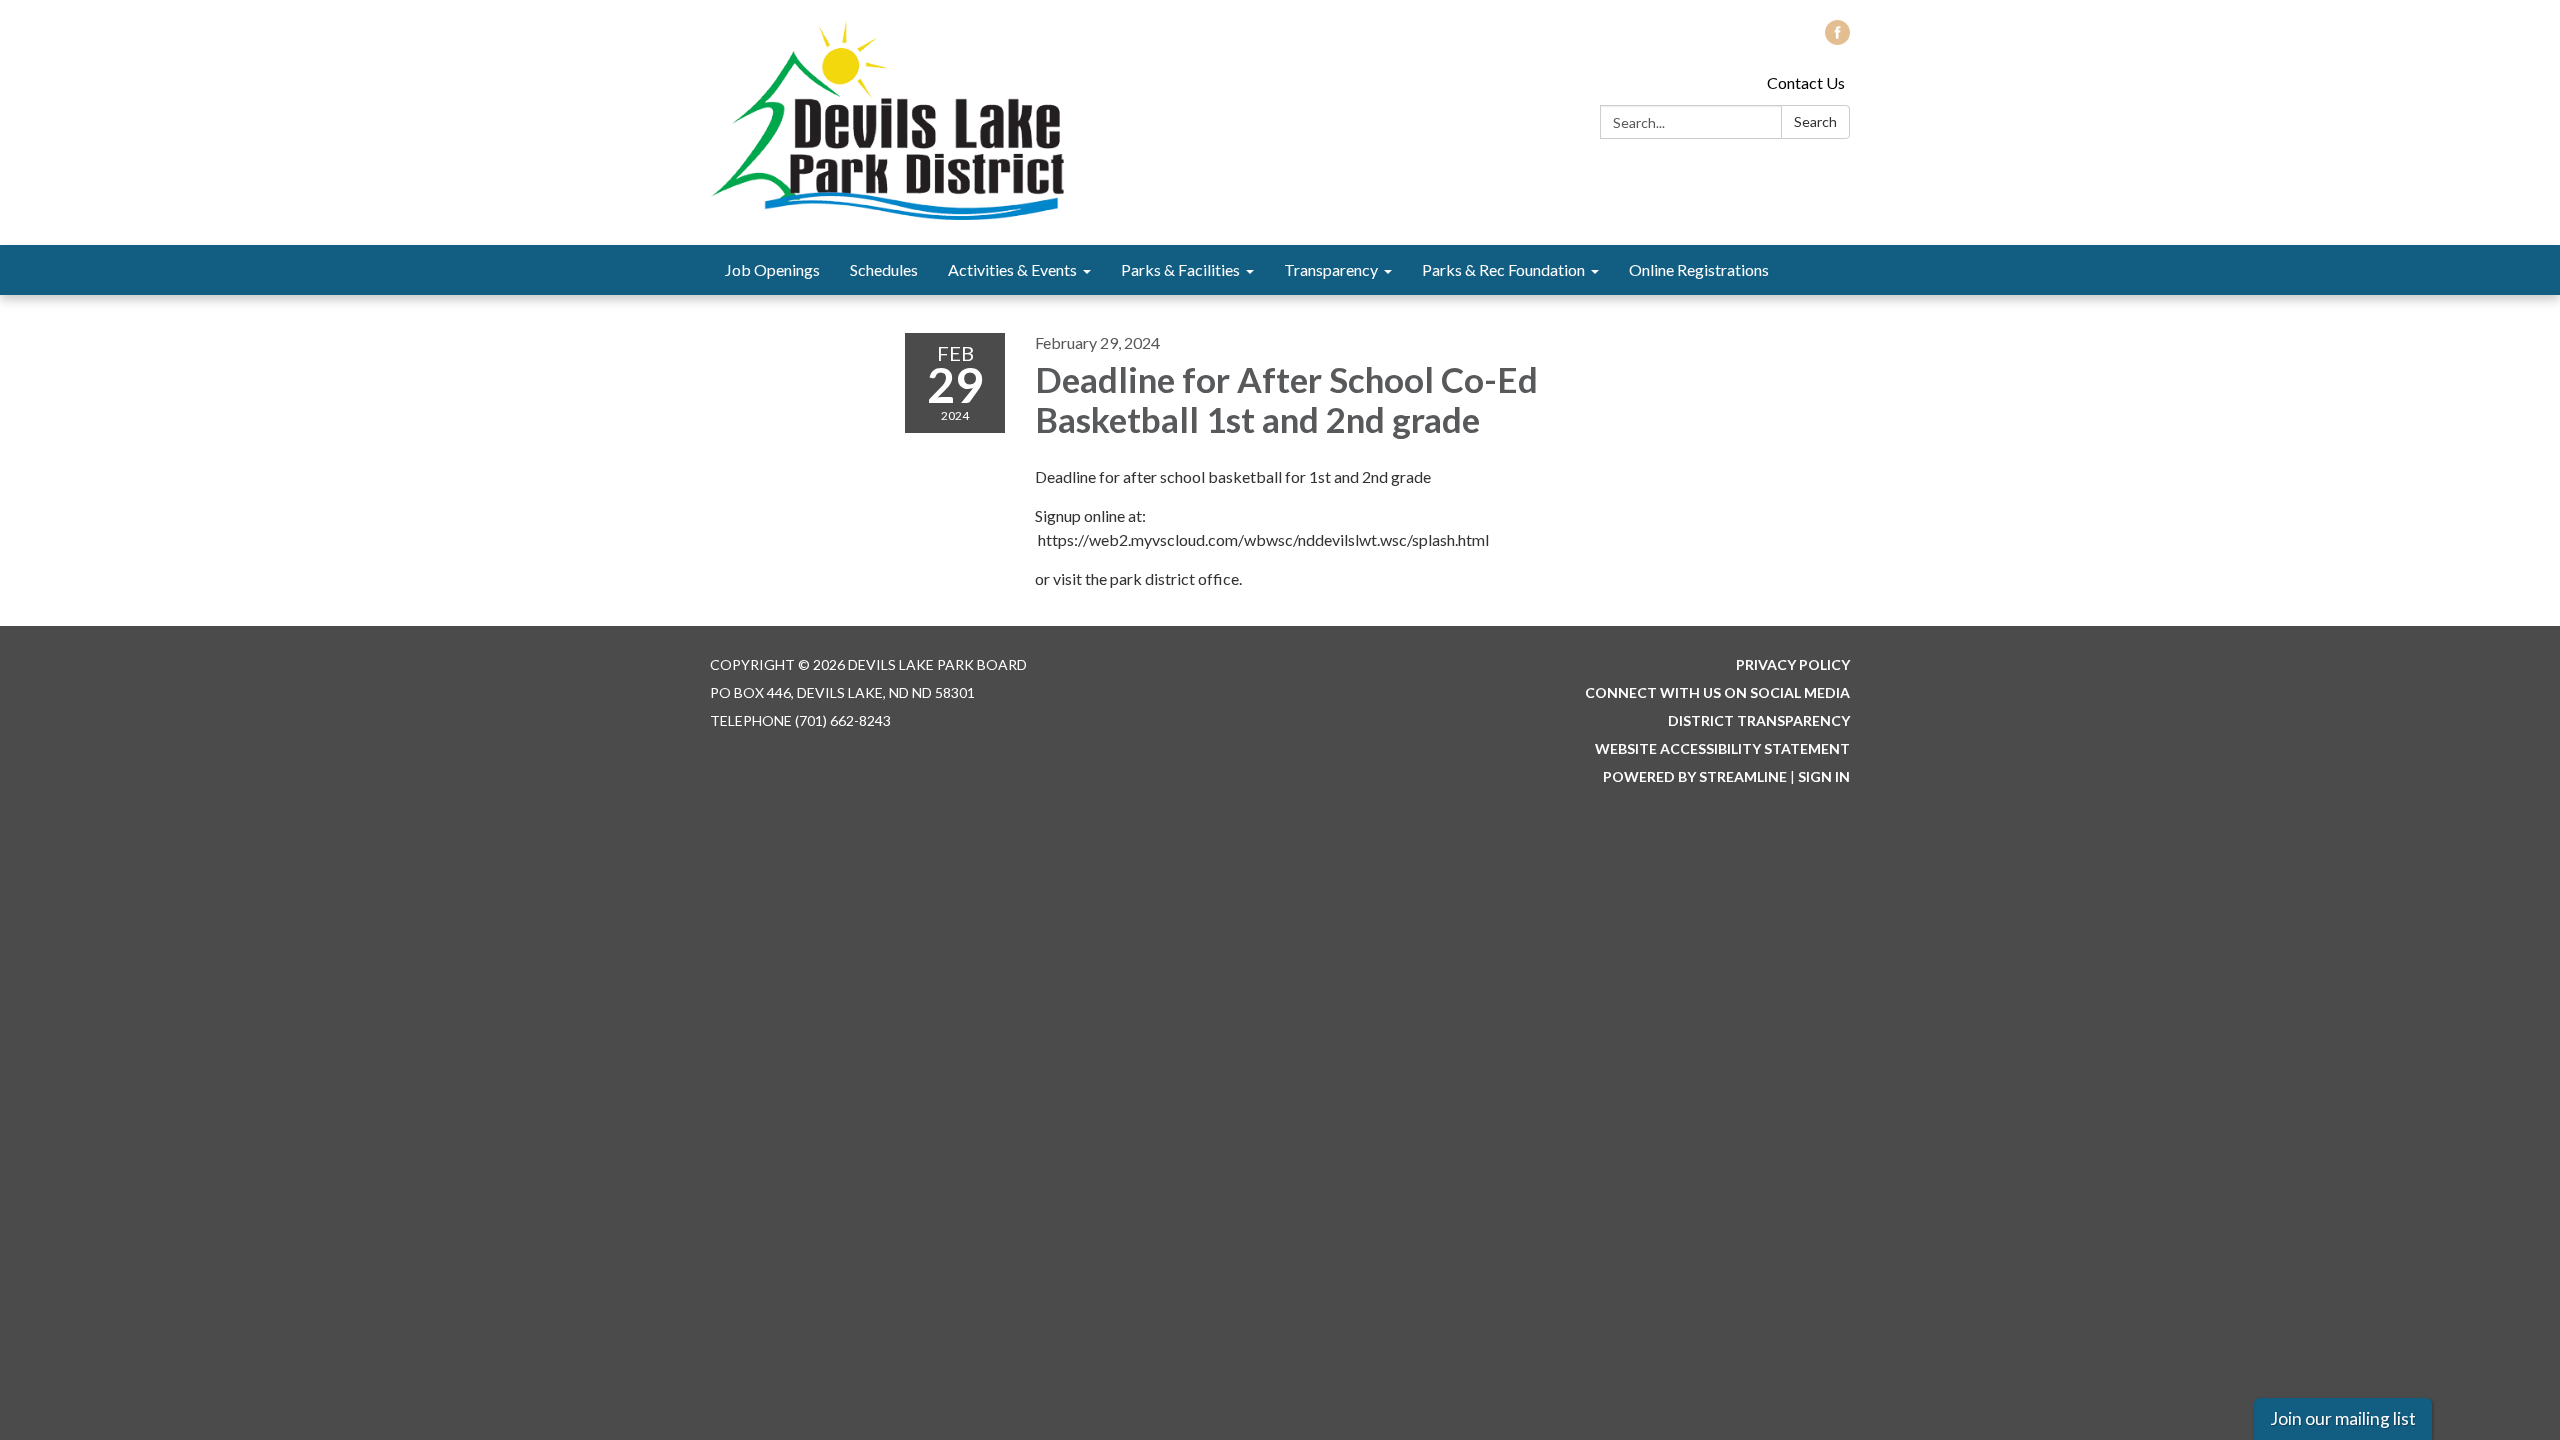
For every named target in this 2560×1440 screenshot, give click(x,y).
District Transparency (1759, 720)
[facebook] (1837, 38)
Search (1815, 121)
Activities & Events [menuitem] (1012, 269)
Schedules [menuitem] (884, 269)
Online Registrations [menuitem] (1699, 269)
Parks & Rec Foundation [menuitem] (1503, 269)
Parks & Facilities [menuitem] (1180, 269)
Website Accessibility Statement (1722, 748)
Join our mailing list (2343, 1418)
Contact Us (1806, 82)
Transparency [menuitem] (1331, 269)
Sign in (1824, 776)
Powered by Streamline (1695, 776)
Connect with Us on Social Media (1717, 692)
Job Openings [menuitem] (772, 269)
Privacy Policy (1793, 664)
